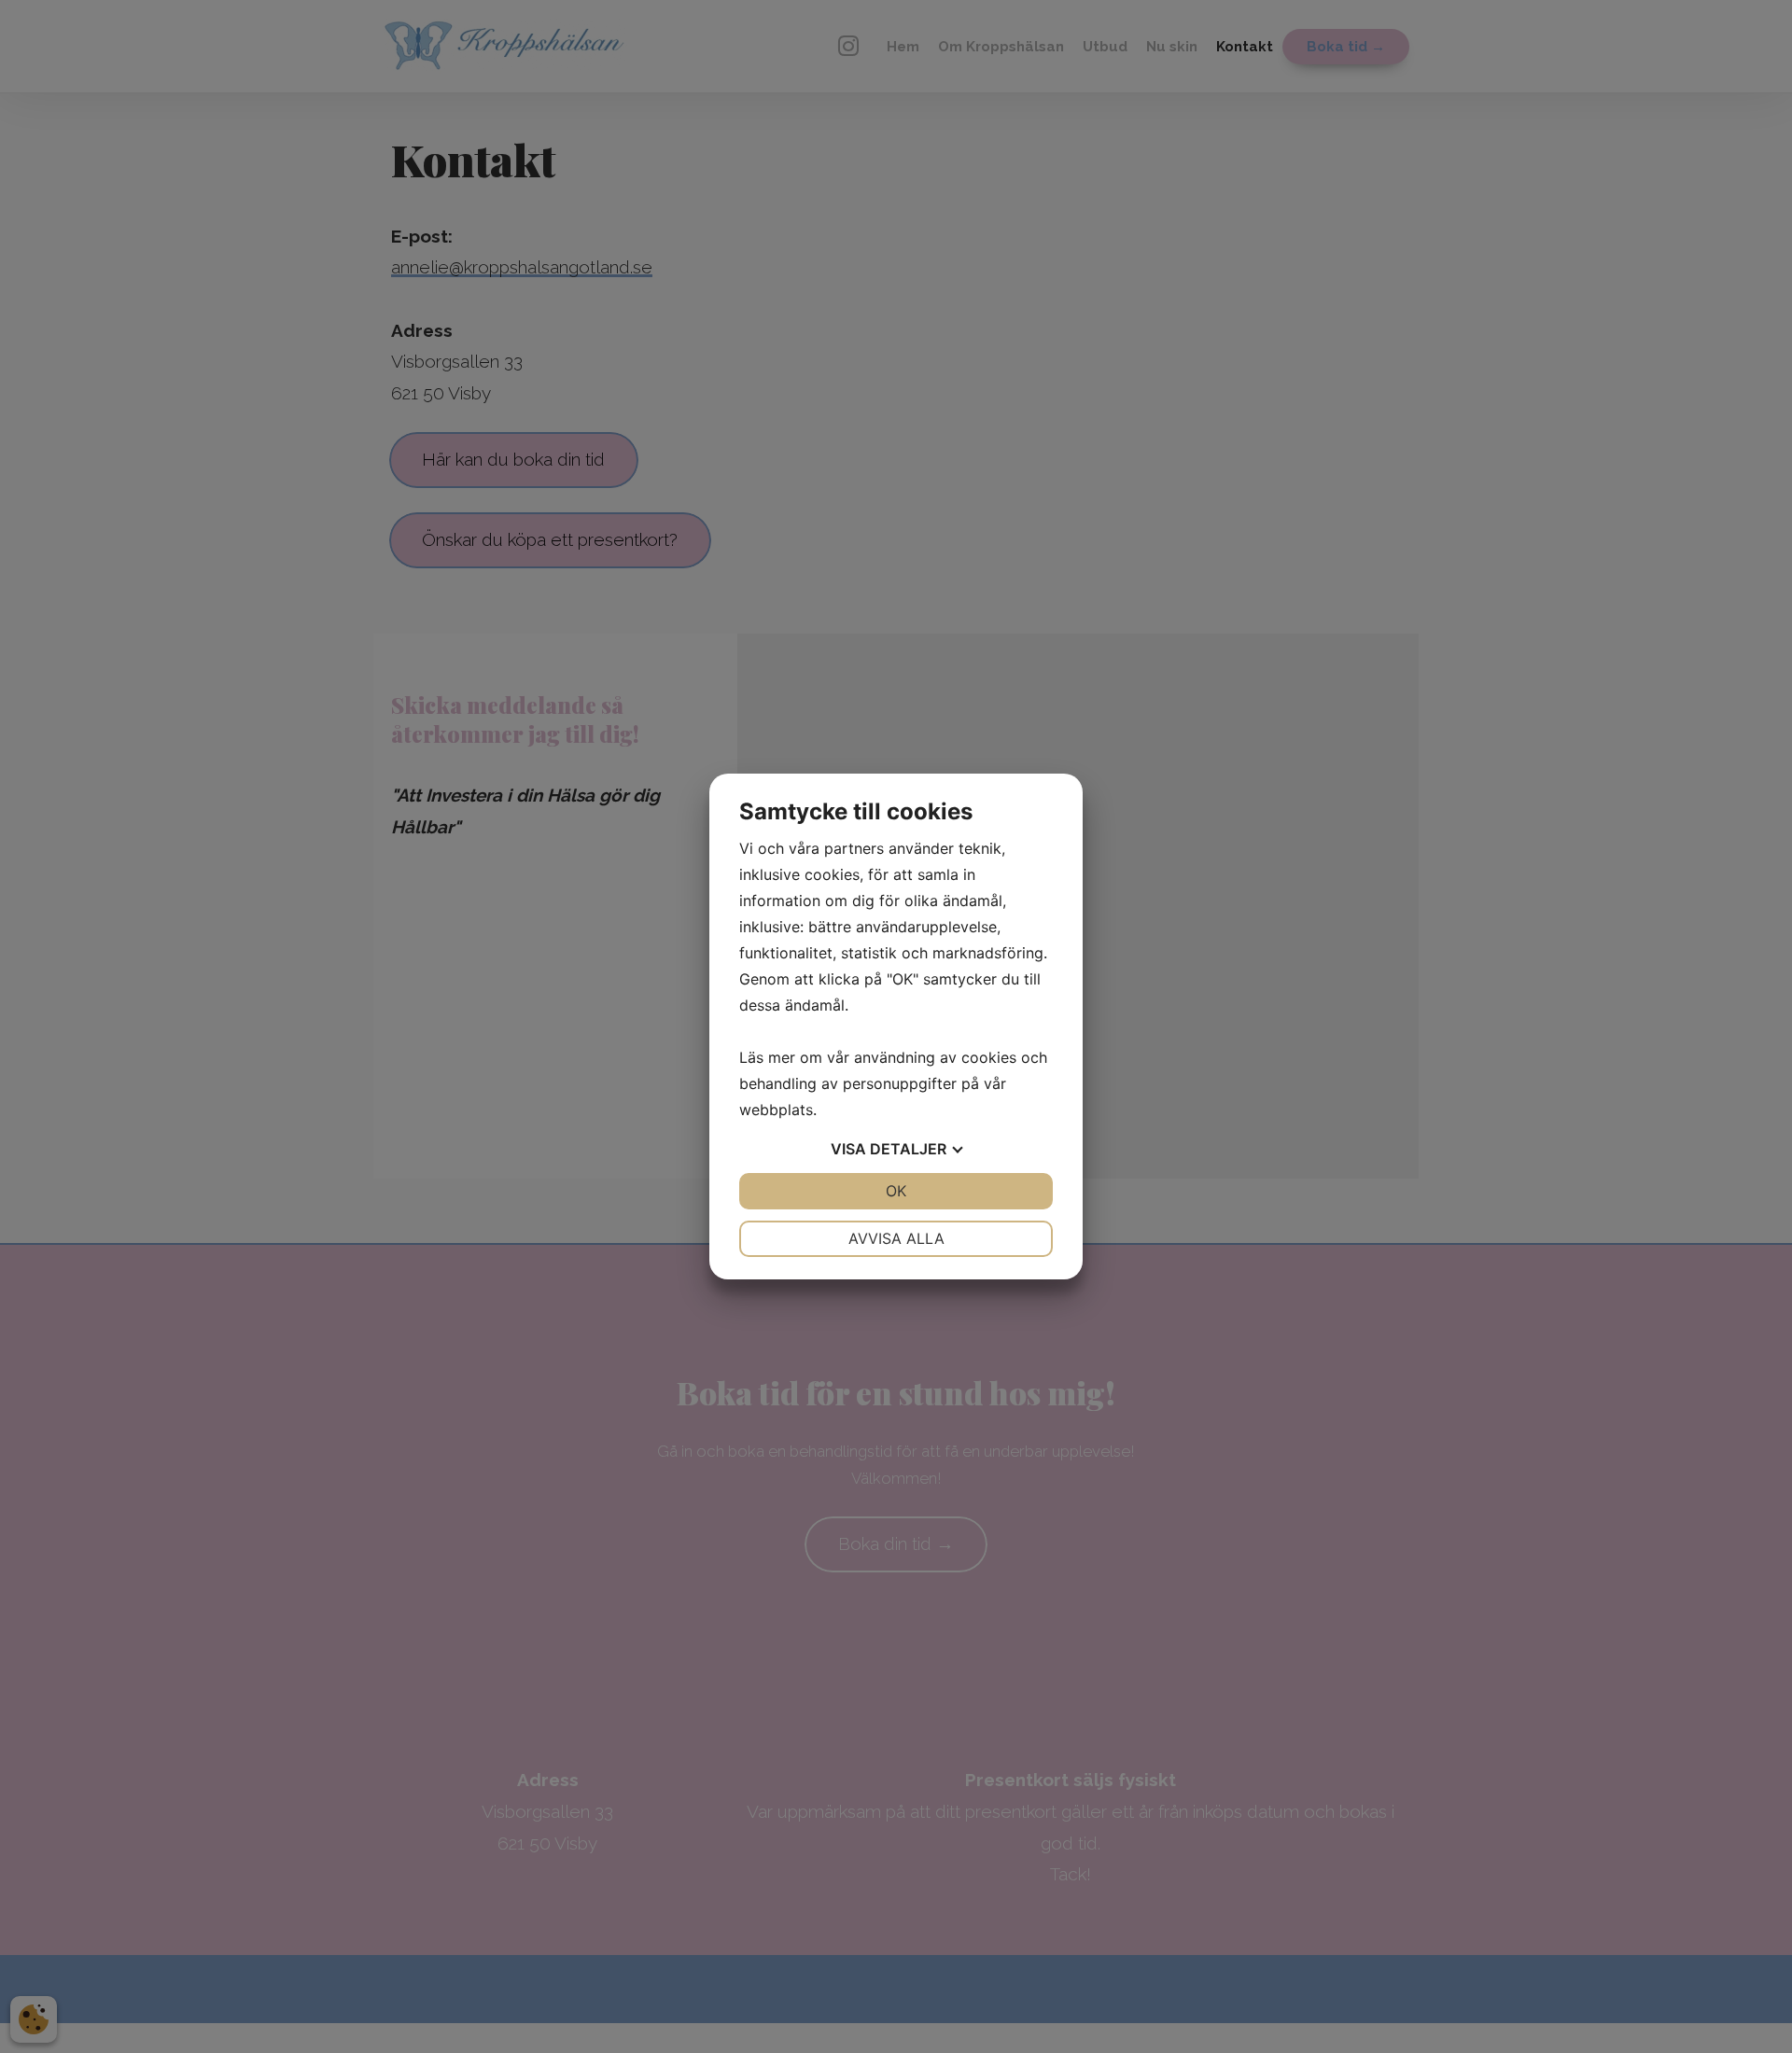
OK (896, 1191)
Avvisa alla (896, 1238)
